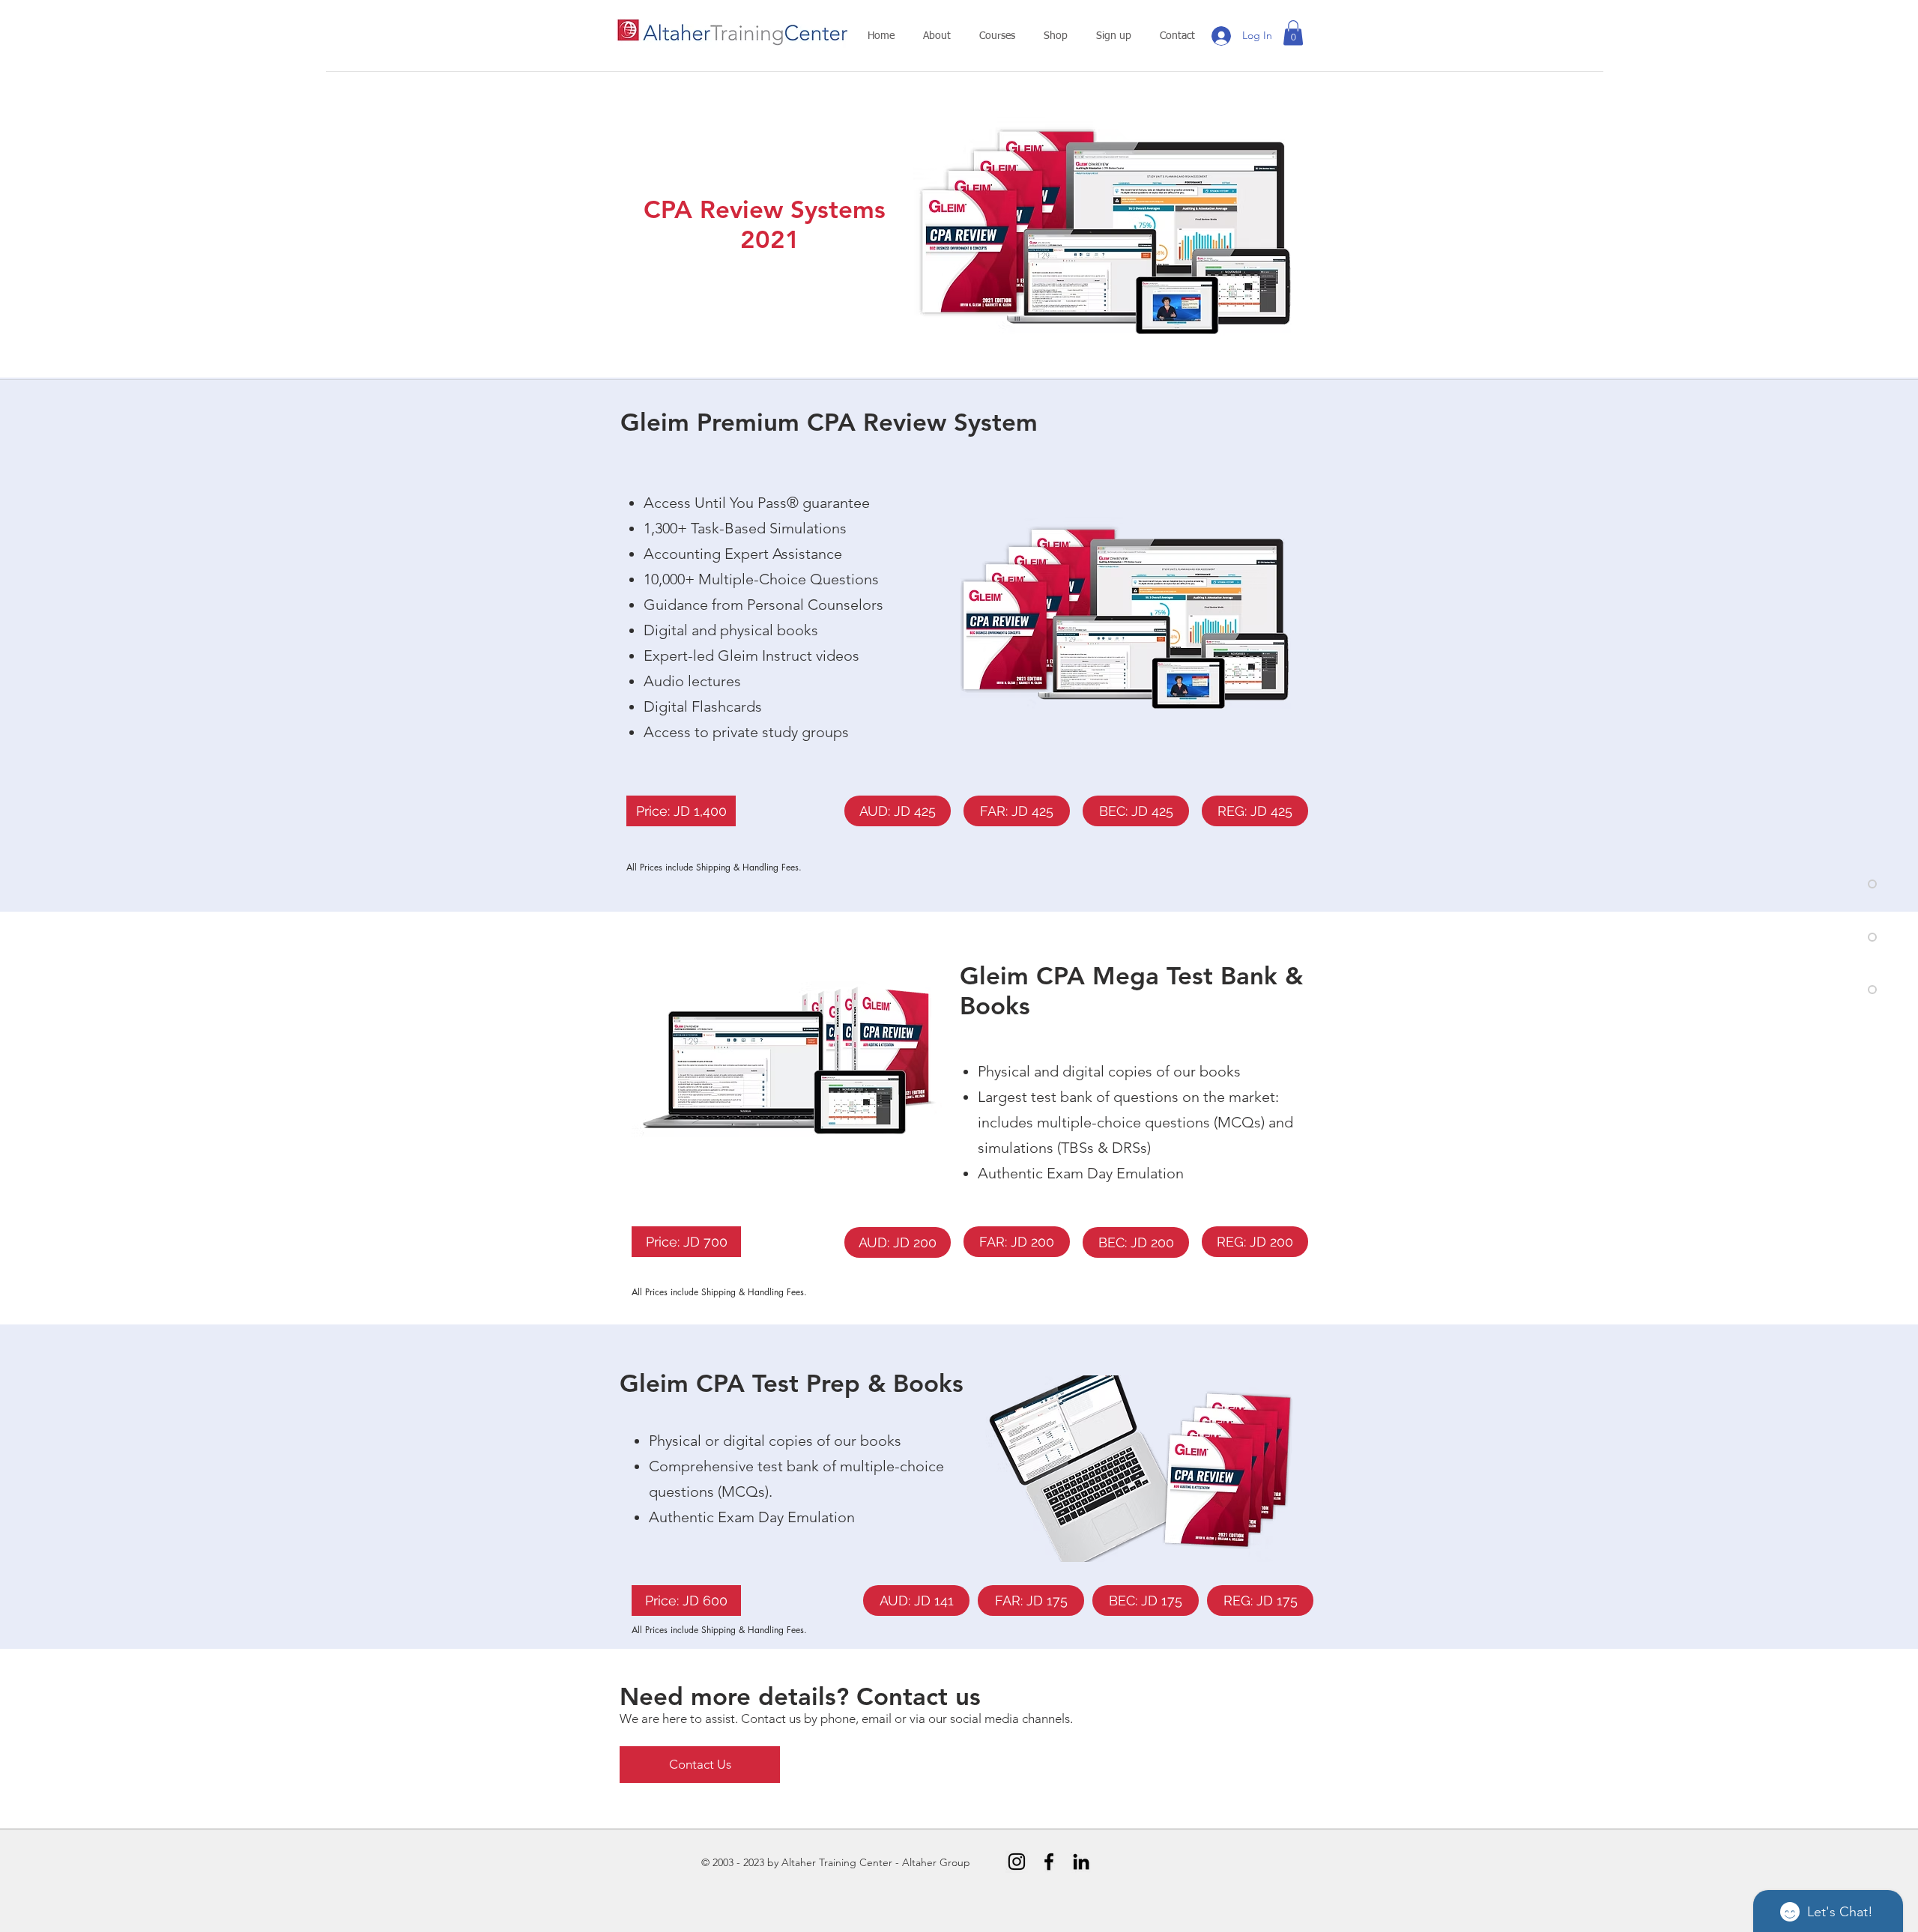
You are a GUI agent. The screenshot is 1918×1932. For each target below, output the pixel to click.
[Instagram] (1017, 1862)
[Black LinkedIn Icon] (1081, 1862)
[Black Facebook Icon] (1049, 1862)
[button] (937, 36)
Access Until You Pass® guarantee (757, 503)
